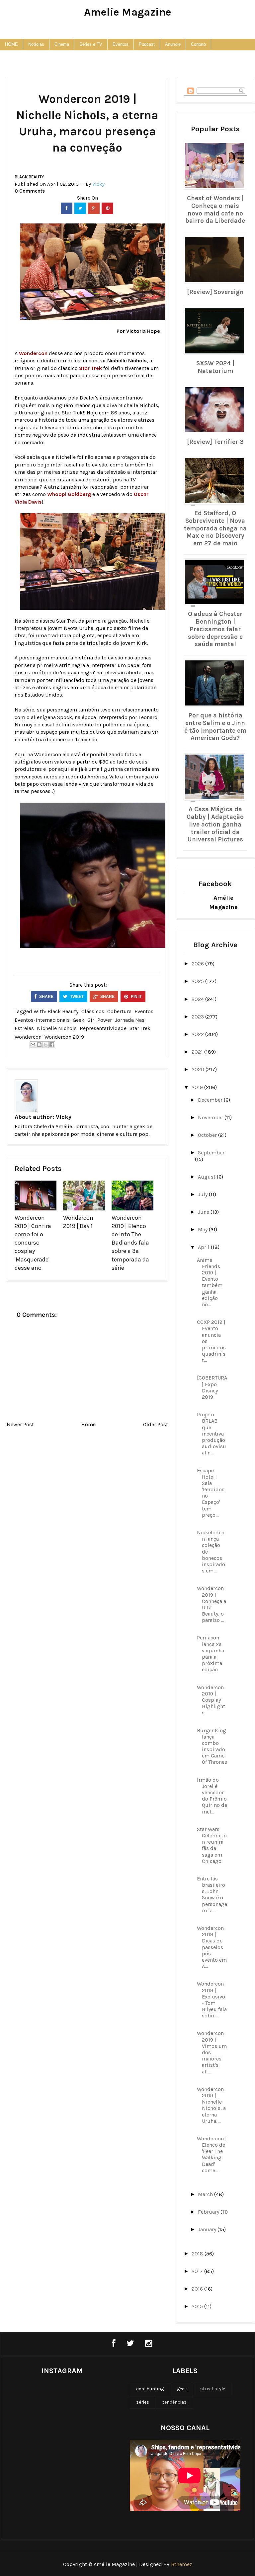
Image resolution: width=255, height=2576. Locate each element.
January (208, 2229)
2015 (198, 2306)
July (203, 1194)
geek (79, 1020)
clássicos (93, 1011)
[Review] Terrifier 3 (215, 442)
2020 (199, 1069)
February (209, 2212)
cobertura (119, 1011)
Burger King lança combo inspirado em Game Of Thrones (212, 1746)
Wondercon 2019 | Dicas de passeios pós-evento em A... (212, 1947)
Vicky (64, 1117)
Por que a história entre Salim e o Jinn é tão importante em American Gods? (215, 727)
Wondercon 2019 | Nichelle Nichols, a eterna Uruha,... (211, 2105)
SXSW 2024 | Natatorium (215, 367)
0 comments (30, 191)
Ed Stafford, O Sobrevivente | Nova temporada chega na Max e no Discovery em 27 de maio (215, 528)
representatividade (103, 1028)
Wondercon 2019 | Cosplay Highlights (211, 1700)
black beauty (29, 177)
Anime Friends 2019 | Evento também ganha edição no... (210, 1282)
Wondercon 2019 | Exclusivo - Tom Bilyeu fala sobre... (212, 2000)
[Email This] (33, 1045)
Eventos (121, 44)
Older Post (156, 1424)
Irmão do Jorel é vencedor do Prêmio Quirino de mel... (212, 1796)
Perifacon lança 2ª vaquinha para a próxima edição (211, 1654)
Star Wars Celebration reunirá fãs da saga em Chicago (212, 1845)
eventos (144, 1011)
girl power (100, 1020)
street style (213, 2389)
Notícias (36, 44)
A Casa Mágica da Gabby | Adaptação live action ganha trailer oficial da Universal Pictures (215, 824)
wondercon (28, 1037)
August (207, 1177)
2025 (198, 981)
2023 (198, 1017)
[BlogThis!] (39, 1045)
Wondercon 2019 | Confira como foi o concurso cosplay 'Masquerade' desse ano (33, 1243)
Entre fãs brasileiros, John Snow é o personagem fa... (212, 1895)
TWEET (76, 997)
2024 (198, 999)
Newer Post (20, 1424)
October (208, 1135)
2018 (198, 2254)
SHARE (46, 997)
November (211, 1117)
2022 (198, 1034)
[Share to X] (45, 1045)
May (203, 1229)
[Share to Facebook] (52, 1045)
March (206, 2194)
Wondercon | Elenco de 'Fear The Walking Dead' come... (212, 2154)
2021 (198, 1052)
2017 (198, 2271)
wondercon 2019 (64, 1037)
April (204, 1247)
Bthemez (182, 2564)
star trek (140, 1028)
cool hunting (150, 2389)
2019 (198, 1087)
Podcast (147, 44)
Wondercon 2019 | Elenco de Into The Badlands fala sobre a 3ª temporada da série (130, 1243)
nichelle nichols (57, 1028)
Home (88, 1424)
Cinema (62, 44)
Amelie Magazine (128, 12)
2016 (198, 2289)
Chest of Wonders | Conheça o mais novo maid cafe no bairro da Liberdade (215, 210)
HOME (11, 44)
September (211, 1153)
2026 (198, 964)
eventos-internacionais (42, 1020)
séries (143, 2402)
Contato (198, 44)
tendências (174, 2402)
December (211, 1100)
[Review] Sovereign (215, 292)
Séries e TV (91, 44)
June (204, 1212)
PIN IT (136, 997)
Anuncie (173, 44)
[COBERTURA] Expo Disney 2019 (212, 1387)
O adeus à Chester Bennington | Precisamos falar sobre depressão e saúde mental (215, 629)
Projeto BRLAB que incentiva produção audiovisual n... (212, 1434)
